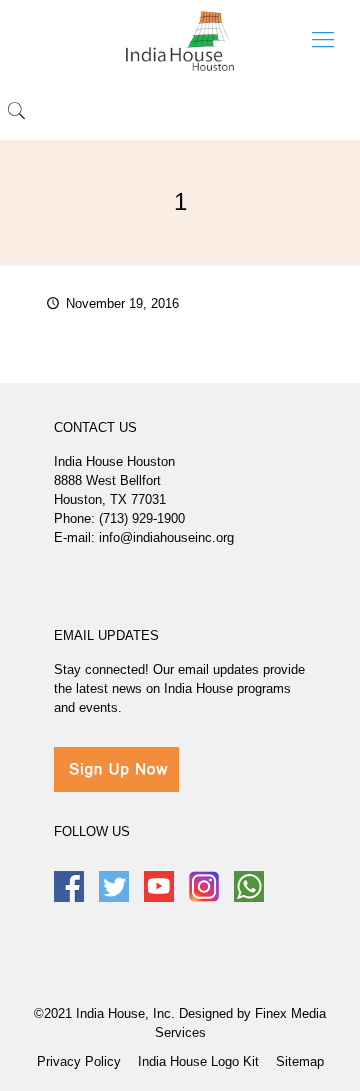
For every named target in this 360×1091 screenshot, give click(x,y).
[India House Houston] (180, 40)
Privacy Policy (79, 1061)
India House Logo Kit (198, 1061)
